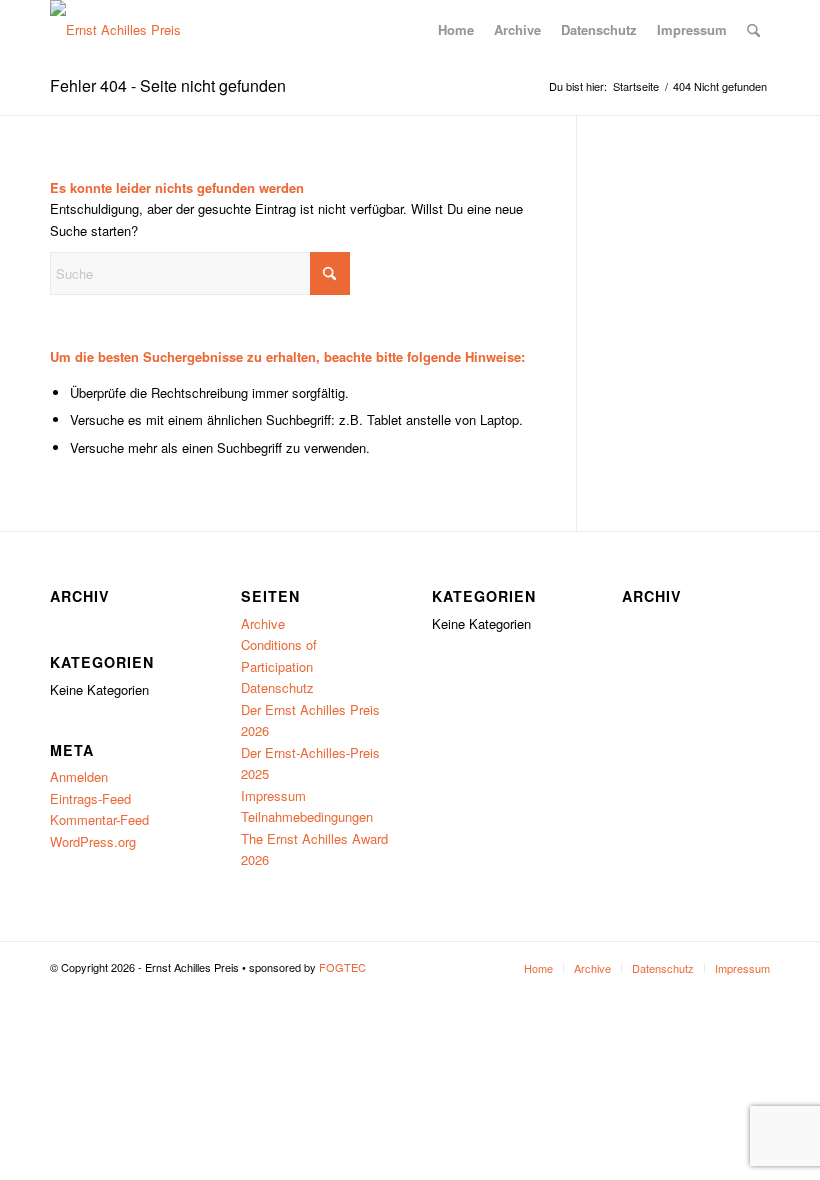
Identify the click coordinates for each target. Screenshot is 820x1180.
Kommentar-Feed (99, 819)
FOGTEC (342, 967)
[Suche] (753, 30)
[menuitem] (456, 30)
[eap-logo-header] (115, 30)
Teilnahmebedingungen (307, 816)
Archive (263, 623)
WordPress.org (93, 841)
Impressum (273, 795)
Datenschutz (277, 687)
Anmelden (79, 776)
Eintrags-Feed (90, 798)
